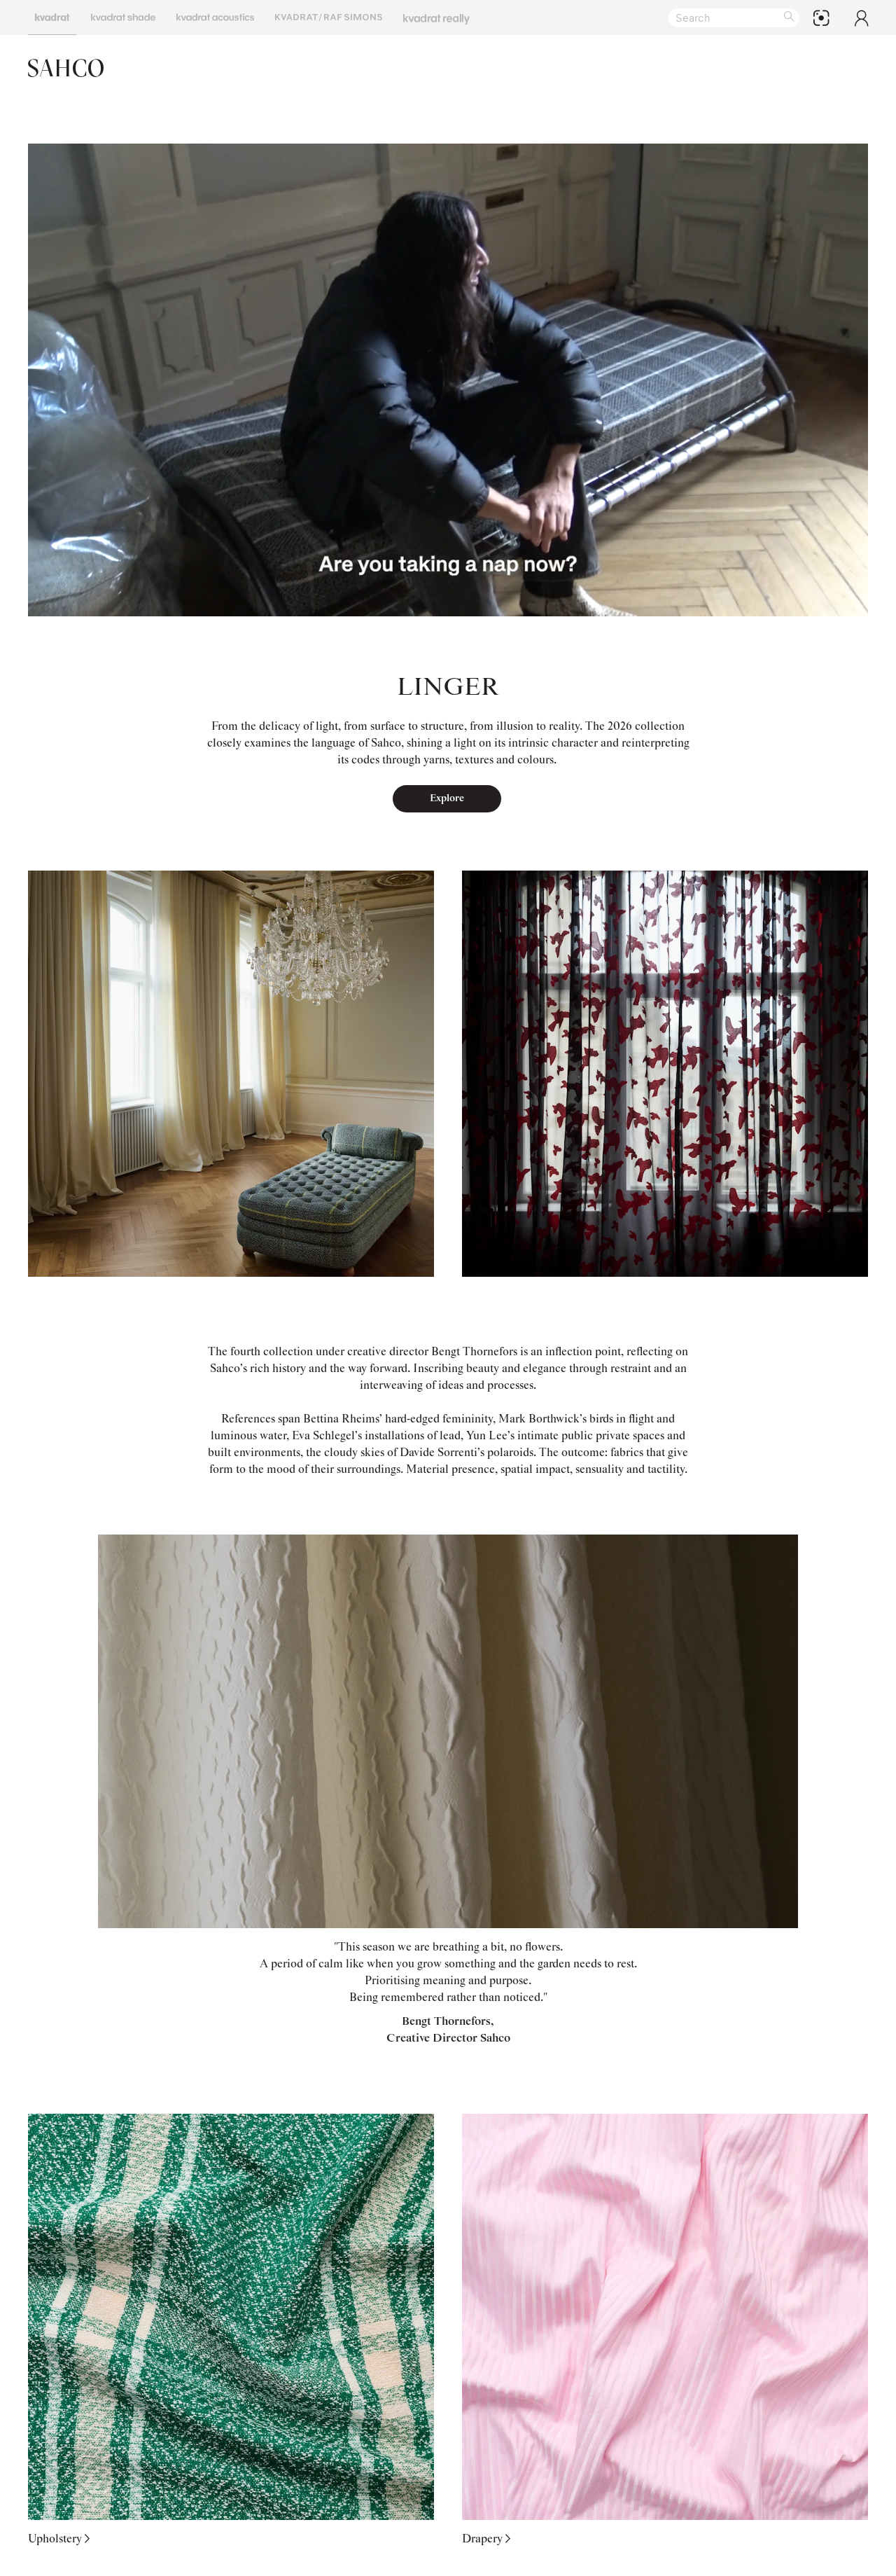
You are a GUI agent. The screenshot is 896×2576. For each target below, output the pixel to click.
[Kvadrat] (52, 18)
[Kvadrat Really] (436, 18)
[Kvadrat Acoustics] (215, 18)
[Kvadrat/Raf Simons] (329, 18)
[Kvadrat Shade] (123, 18)
